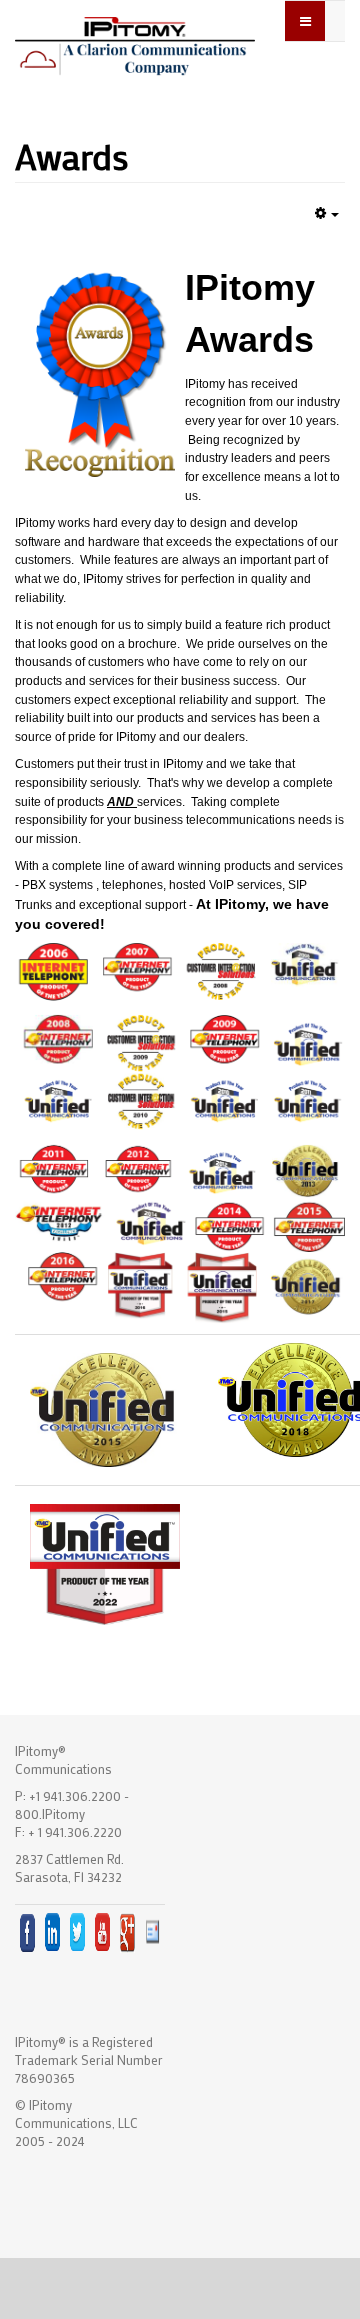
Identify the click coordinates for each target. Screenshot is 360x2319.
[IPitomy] (135, 44)
